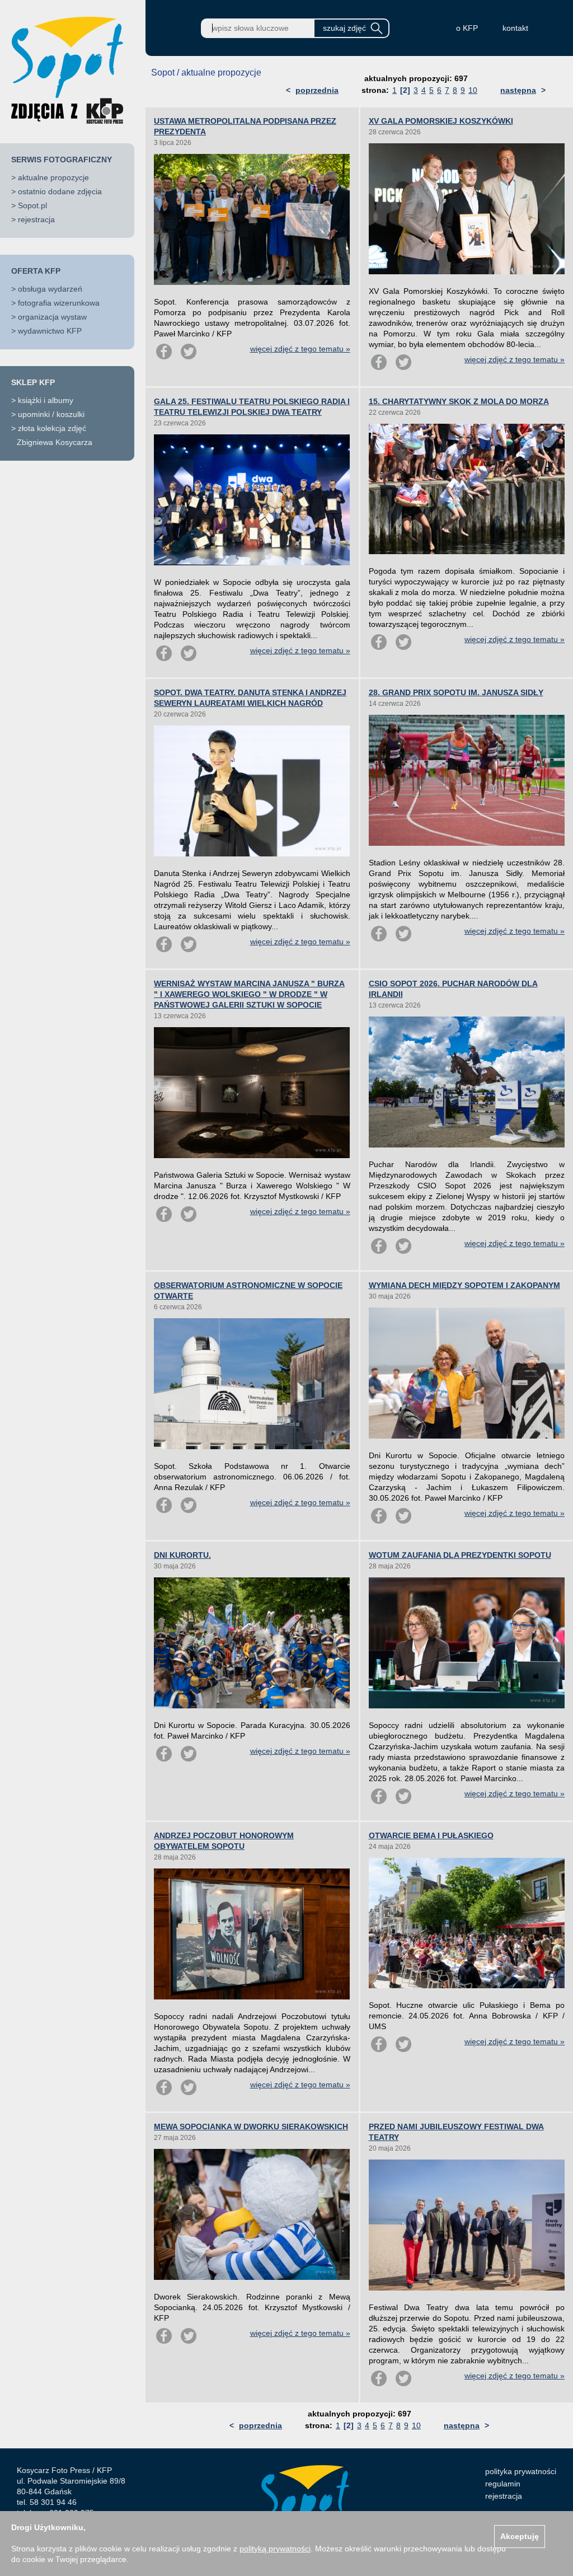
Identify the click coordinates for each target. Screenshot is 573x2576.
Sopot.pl (32, 205)
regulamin (503, 2484)
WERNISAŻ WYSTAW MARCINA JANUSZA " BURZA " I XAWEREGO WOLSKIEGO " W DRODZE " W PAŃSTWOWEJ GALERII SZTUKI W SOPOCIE (249, 994)
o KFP (467, 28)
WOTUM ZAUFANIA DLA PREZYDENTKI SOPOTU (460, 1555)
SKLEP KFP (33, 382)
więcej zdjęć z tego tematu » (300, 349)
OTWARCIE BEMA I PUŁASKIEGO (431, 1835)
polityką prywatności (275, 2549)
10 (473, 90)
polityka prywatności (521, 2471)
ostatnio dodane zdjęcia (60, 191)
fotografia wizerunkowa (59, 303)
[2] (405, 90)
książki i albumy (46, 400)
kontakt (515, 28)
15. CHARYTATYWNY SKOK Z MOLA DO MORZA (459, 401)
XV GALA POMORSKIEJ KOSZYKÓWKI (441, 121)
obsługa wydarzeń (50, 289)
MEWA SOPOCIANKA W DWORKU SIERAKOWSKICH (251, 2127)
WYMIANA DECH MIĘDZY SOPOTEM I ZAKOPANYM (464, 1285)
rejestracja (36, 219)
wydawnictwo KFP (50, 331)
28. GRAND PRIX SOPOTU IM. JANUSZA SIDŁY (456, 692)
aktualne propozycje (53, 177)
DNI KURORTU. (182, 1555)
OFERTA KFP (36, 271)
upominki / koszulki (51, 414)
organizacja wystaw (52, 317)
